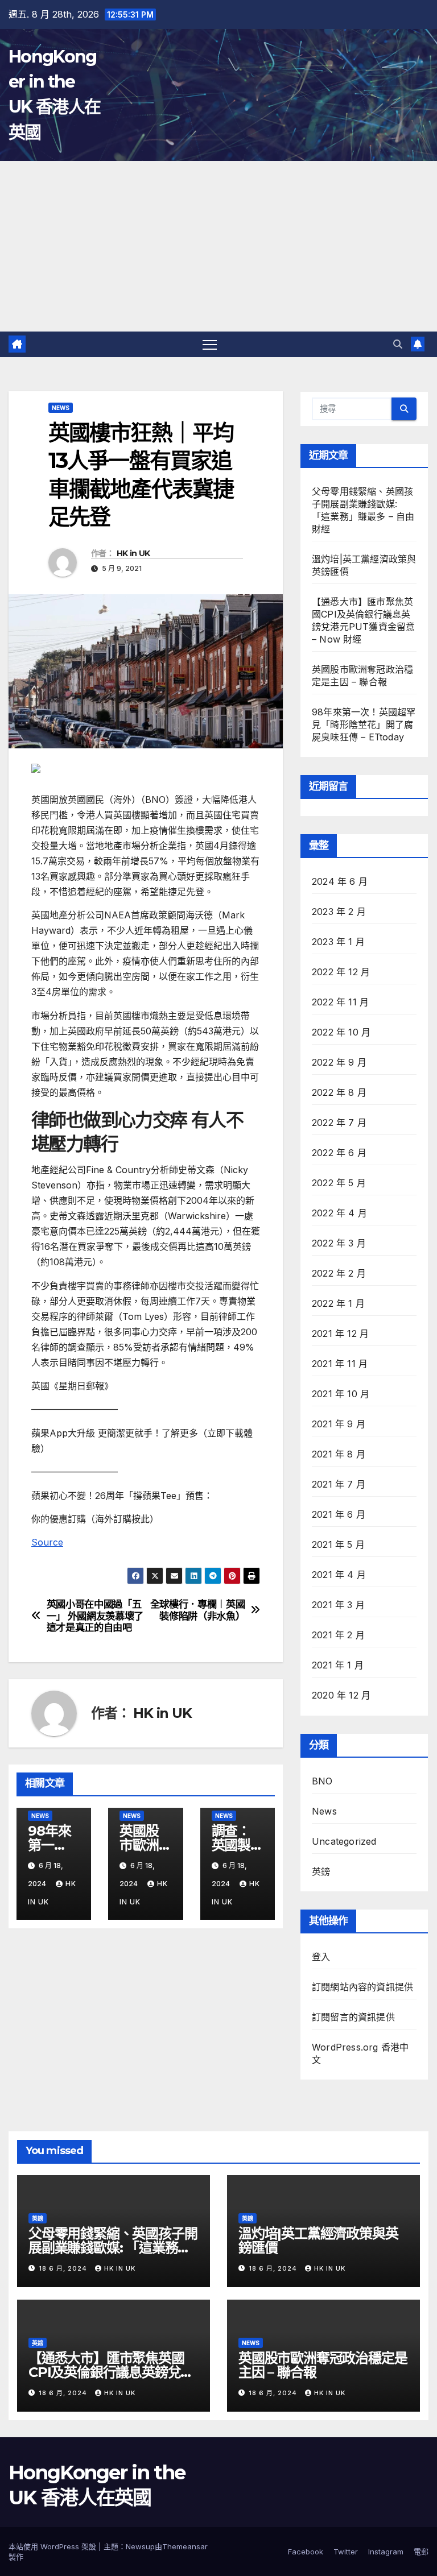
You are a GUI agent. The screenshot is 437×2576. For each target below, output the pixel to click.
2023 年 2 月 (339, 912)
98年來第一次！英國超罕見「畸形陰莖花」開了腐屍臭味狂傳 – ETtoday (364, 724)
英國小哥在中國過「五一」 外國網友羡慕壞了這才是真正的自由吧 (95, 1616)
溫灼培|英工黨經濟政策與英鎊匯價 (318, 2240)
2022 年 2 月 (339, 1273)
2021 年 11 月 (340, 1364)
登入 (321, 1957)
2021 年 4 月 (339, 1575)
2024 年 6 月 (340, 881)
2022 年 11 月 (340, 1002)
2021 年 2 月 (338, 1635)
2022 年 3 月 (339, 1243)
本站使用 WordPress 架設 (53, 2546)
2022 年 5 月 (339, 1183)
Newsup (140, 2546)
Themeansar (185, 2546)
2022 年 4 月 (339, 1213)
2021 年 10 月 (341, 1394)
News (61, 408)
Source (47, 1542)
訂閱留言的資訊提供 (353, 2017)
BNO (322, 1781)
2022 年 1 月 (338, 1303)
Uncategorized (344, 1841)
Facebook (306, 2552)
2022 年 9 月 (339, 1062)
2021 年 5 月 (338, 1544)
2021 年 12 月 (340, 1333)
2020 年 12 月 (341, 1695)
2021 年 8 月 (339, 1454)
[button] (398, 344)
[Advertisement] (218, 246)
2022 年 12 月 (341, 972)
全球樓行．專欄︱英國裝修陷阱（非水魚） (198, 1610)
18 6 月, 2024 (64, 2268)
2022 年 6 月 (339, 1153)
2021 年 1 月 (338, 1665)
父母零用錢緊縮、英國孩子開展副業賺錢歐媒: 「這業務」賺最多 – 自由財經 (113, 2248)
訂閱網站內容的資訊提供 (362, 1987)
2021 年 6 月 (339, 1514)
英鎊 (321, 1871)
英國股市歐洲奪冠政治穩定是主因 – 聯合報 (323, 2365)
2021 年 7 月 (339, 1484)
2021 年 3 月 (338, 1605)
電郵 (421, 2552)
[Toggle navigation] (210, 344)
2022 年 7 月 (339, 1123)
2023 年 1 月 (338, 942)
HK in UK (133, 553)
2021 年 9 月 (339, 1424)
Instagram (386, 2552)
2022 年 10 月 (341, 1032)
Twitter (346, 2552)
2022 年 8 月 (339, 1092)
